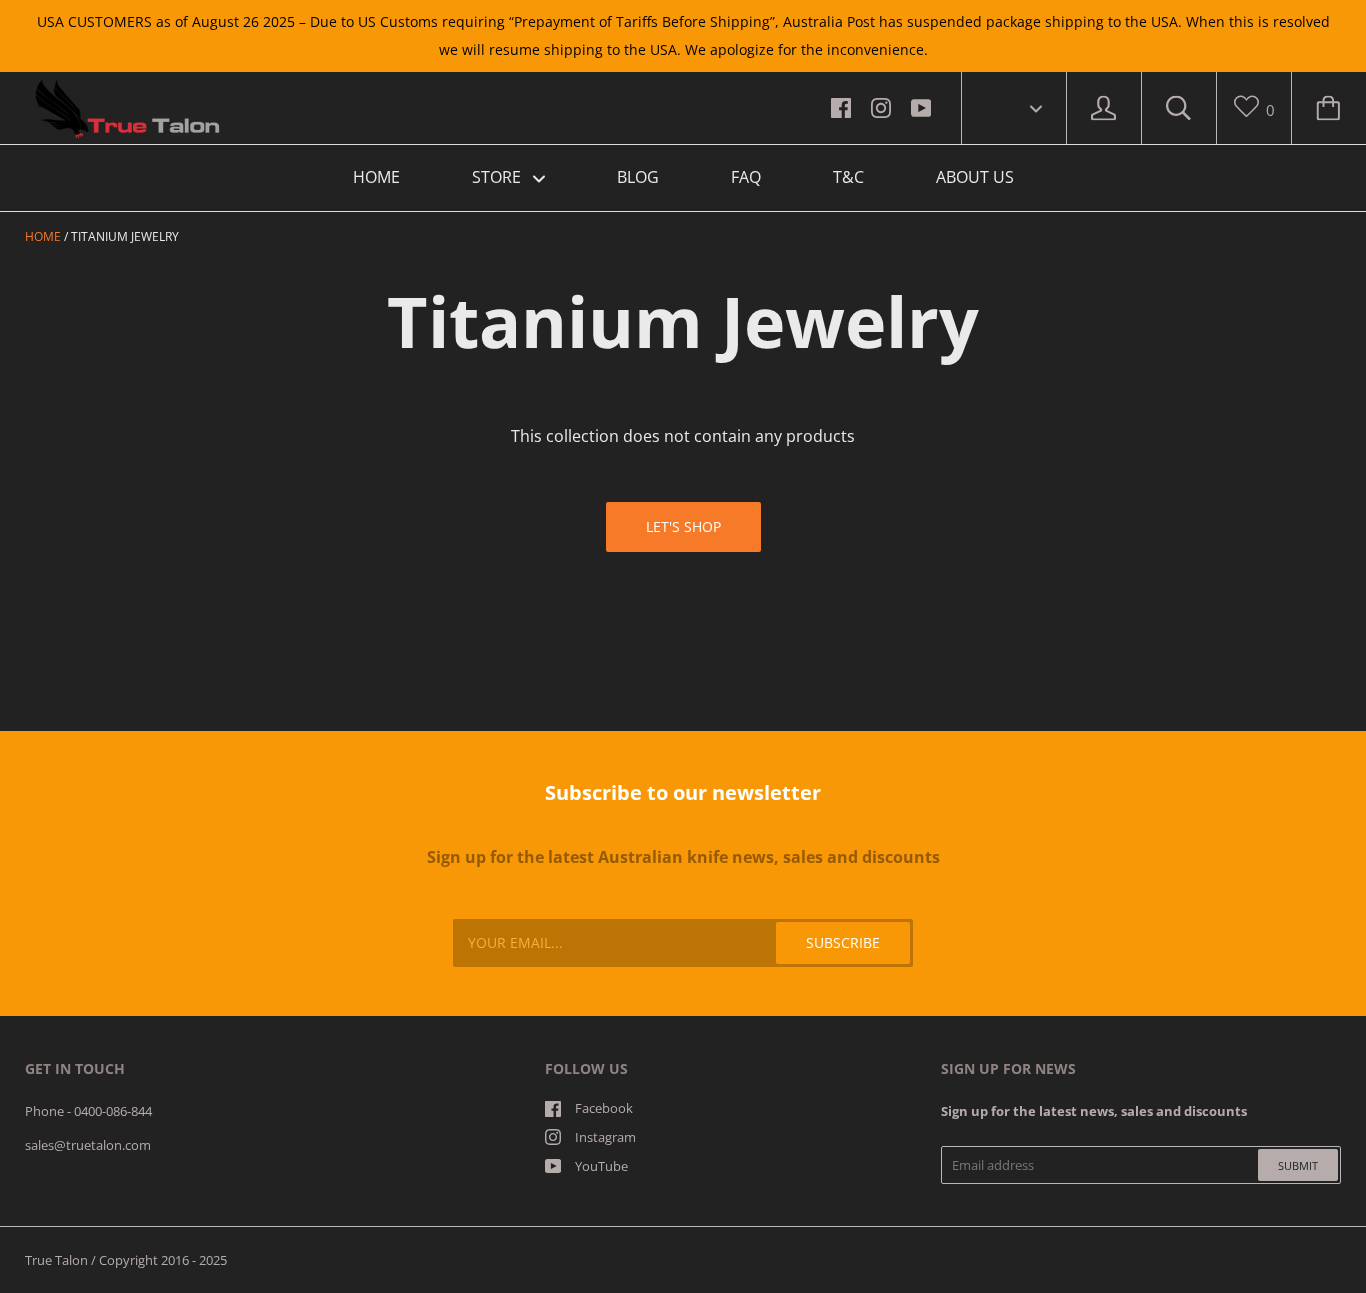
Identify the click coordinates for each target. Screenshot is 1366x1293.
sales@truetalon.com (88, 1145)
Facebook (604, 1108)
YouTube (601, 1166)
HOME (376, 177)
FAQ (746, 177)
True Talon (56, 1260)
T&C (848, 177)
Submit (1298, 1165)
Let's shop (683, 526)
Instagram (605, 1137)
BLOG (638, 177)
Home (43, 236)
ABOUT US (975, 177)
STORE (498, 177)
